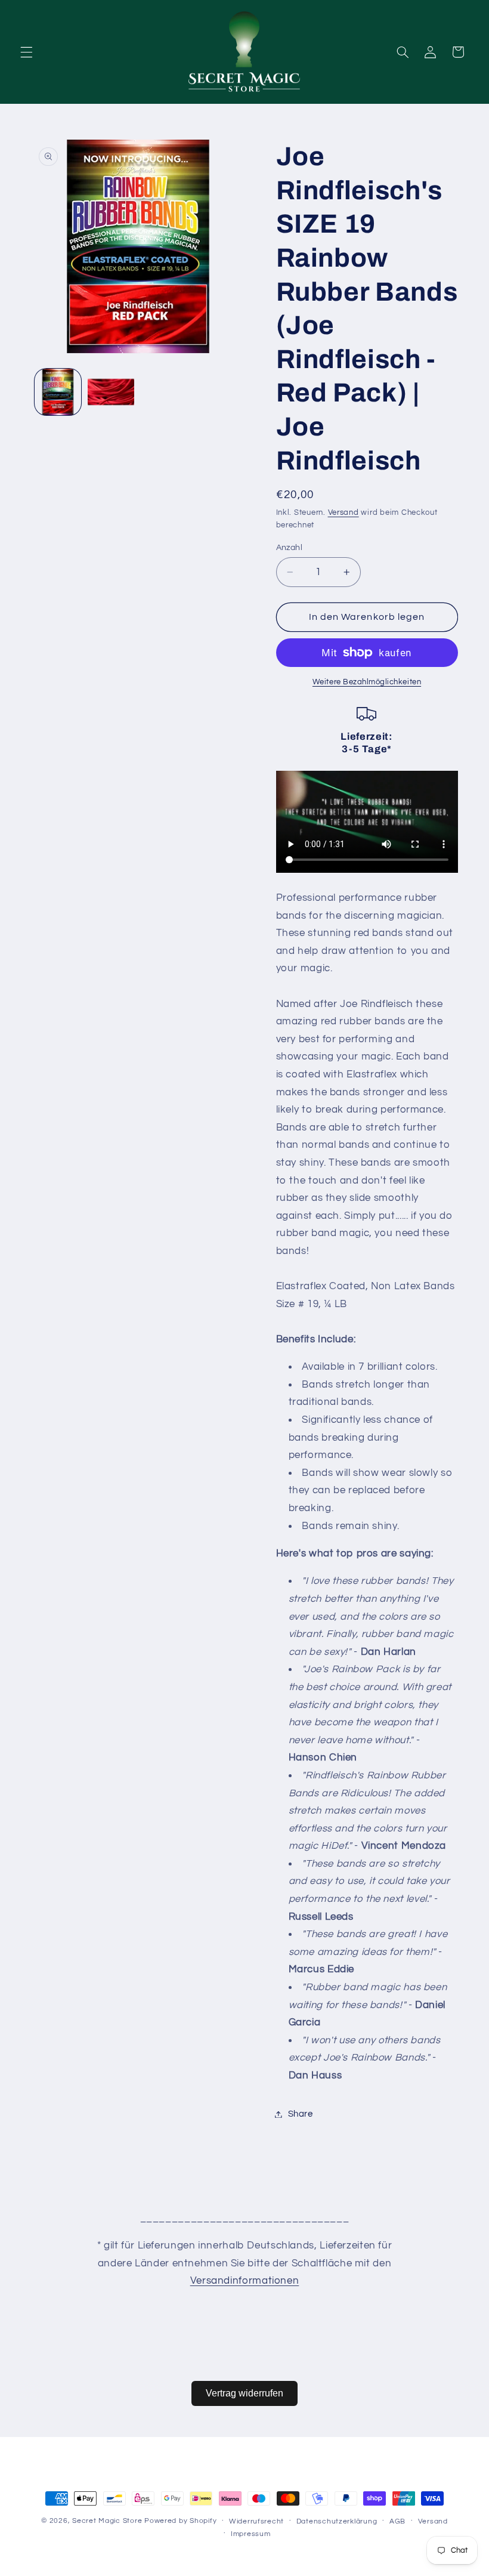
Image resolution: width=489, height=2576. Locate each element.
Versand (343, 513)
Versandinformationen (245, 2281)
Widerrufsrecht (256, 2521)
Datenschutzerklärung (337, 2521)
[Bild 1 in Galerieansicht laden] (58, 392)
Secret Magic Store (107, 2521)
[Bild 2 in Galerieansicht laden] (111, 392)
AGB (397, 2521)
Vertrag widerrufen (244, 2393)
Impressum (251, 2534)
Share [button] (301, 2114)
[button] (26, 52)
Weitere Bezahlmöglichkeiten (367, 682)
